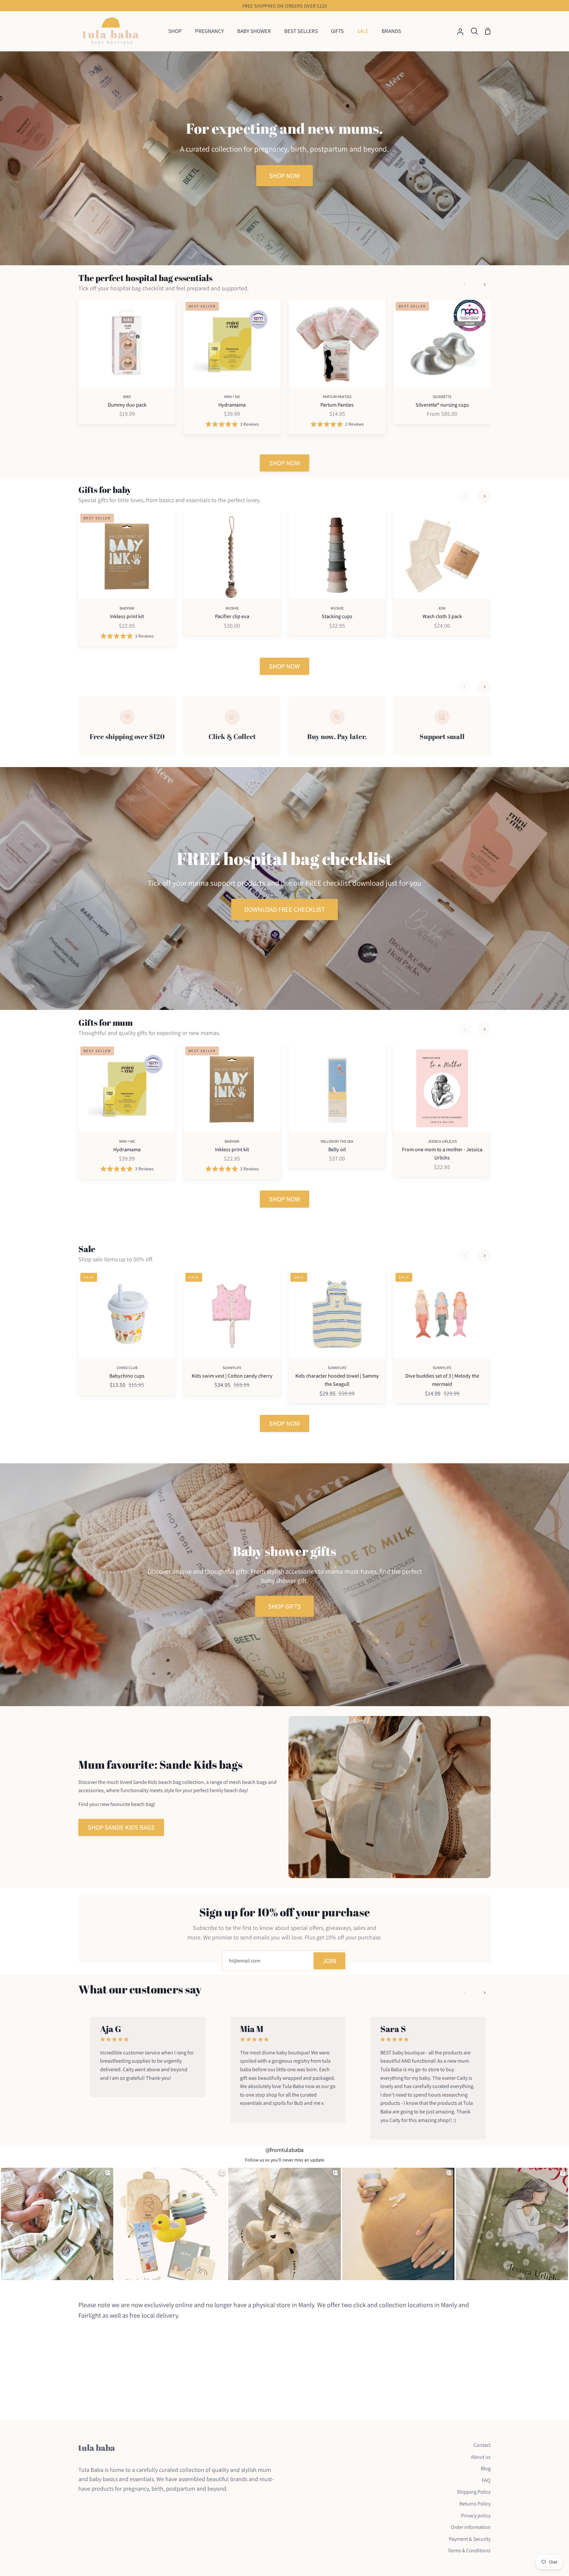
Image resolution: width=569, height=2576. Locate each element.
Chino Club (127, 1368)
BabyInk (127, 608)
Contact (482, 2445)
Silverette (442, 397)
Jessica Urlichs (442, 1141)
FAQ (486, 2480)
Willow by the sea (337, 1141)
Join (329, 1961)
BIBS (127, 397)
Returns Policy (475, 2504)
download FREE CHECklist (285, 909)
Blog (486, 2468)
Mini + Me (232, 397)
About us (481, 2457)
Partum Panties (337, 397)
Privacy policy (476, 2516)
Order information (471, 2527)
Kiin (442, 608)
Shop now (284, 176)
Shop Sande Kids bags (121, 1827)
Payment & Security (470, 2539)
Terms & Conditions (469, 2550)
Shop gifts (284, 1606)
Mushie (232, 608)
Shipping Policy (474, 2492)
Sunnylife (232, 1368)
